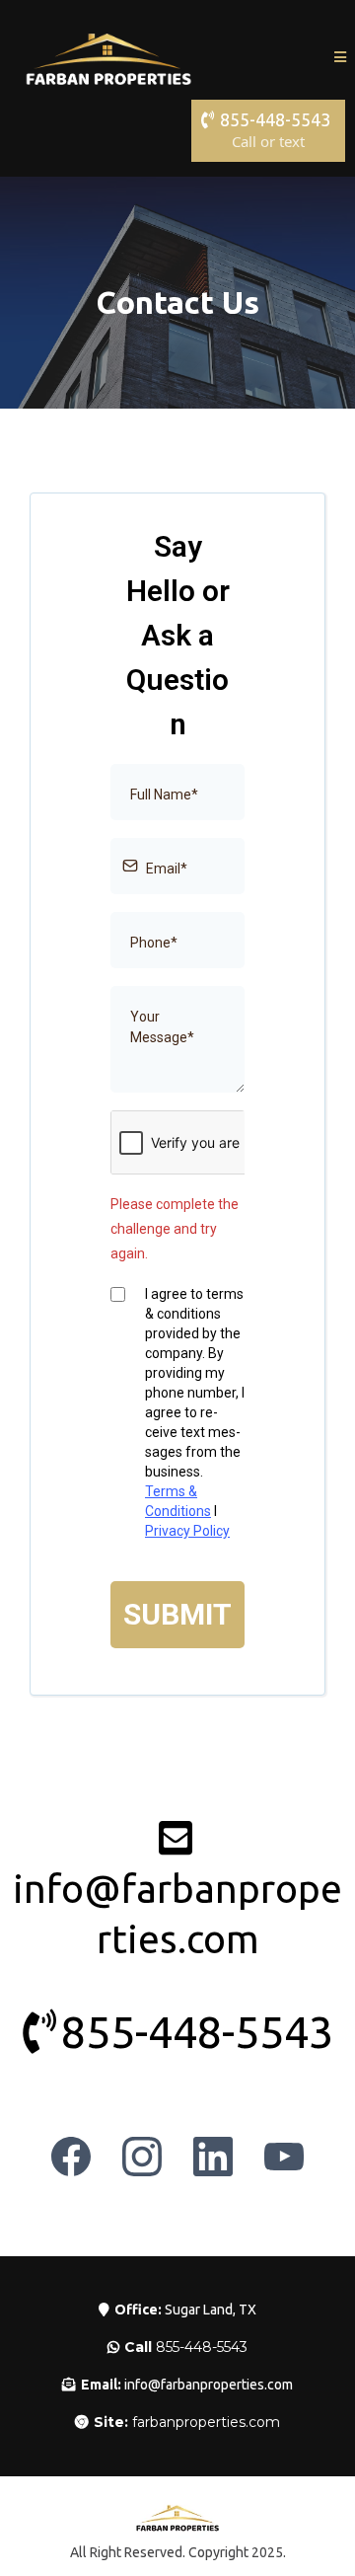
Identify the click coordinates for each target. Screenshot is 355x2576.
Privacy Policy (187, 1531)
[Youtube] (284, 2157)
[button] (340, 57)
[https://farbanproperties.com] (108, 57)
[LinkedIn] (213, 2157)
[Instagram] (142, 2157)
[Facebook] (71, 2157)
